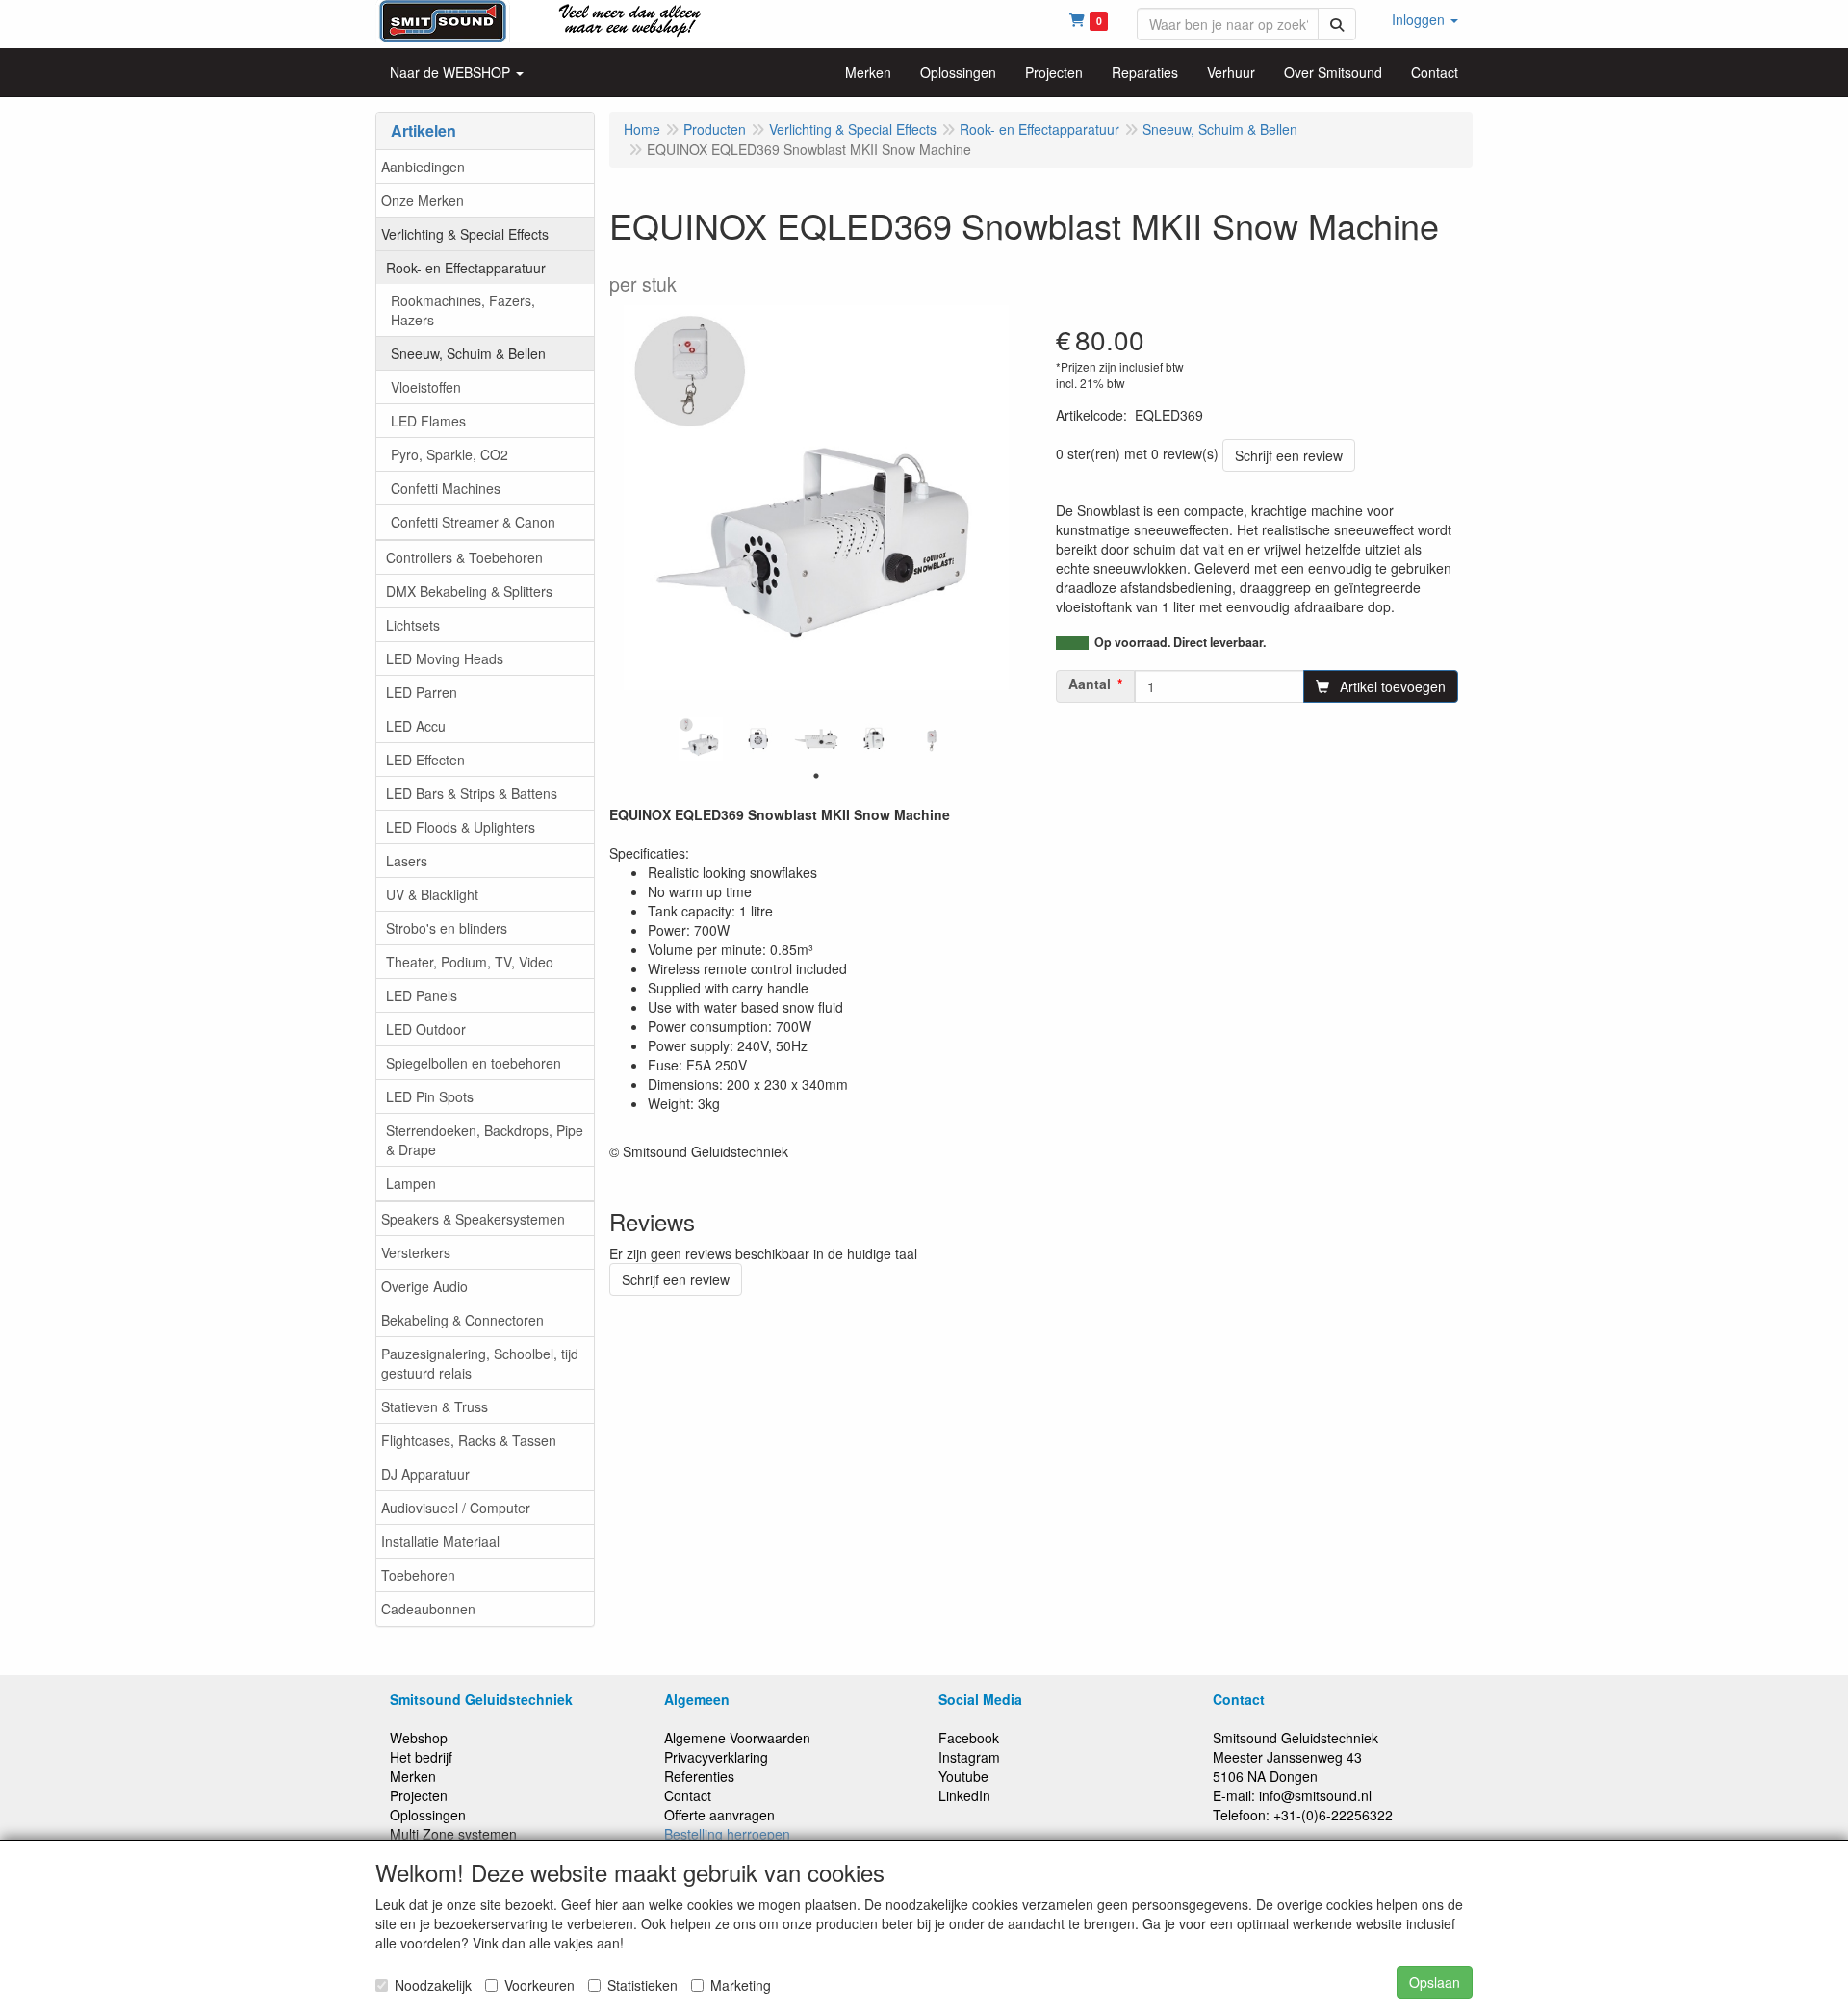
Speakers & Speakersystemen (473, 1219)
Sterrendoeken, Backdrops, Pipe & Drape (485, 1140)
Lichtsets (413, 625)
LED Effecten (425, 760)
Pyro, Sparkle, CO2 (449, 454)
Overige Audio (424, 1286)
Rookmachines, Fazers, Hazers (463, 310)
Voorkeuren (539, 1985)
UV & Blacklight (432, 894)
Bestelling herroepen (727, 1834)
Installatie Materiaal (440, 1541)
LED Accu (416, 726)
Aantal (1090, 684)
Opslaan (1435, 1982)
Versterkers (416, 1252)
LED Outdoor (426, 1029)
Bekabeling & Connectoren (462, 1320)
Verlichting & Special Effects (465, 234)
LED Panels (422, 995)
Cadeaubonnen (428, 1609)
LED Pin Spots (430, 1096)
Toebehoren (418, 1575)
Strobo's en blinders (447, 928)
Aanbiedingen (423, 167)
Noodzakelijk (433, 1985)
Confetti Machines (446, 488)
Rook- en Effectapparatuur (466, 268)
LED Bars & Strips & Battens (472, 793)
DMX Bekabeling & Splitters (469, 591)
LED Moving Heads (445, 658)
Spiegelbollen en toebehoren (474, 1063)
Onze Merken (423, 200)
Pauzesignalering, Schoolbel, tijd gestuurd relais (480, 1363)
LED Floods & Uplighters (461, 827)
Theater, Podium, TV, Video (470, 962)
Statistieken (642, 1985)
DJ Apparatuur (425, 1474)
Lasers (407, 861)
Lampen (411, 1183)
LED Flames (428, 421)
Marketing (741, 1985)
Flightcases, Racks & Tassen (469, 1440)
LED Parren (422, 692)
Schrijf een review (1289, 455)
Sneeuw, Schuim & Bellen (468, 353)
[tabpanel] (701, 739)
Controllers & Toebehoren (464, 557)
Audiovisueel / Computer (456, 1508)
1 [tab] (816, 776)
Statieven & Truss (435, 1406)
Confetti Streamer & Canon (473, 522)
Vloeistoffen (426, 387)
